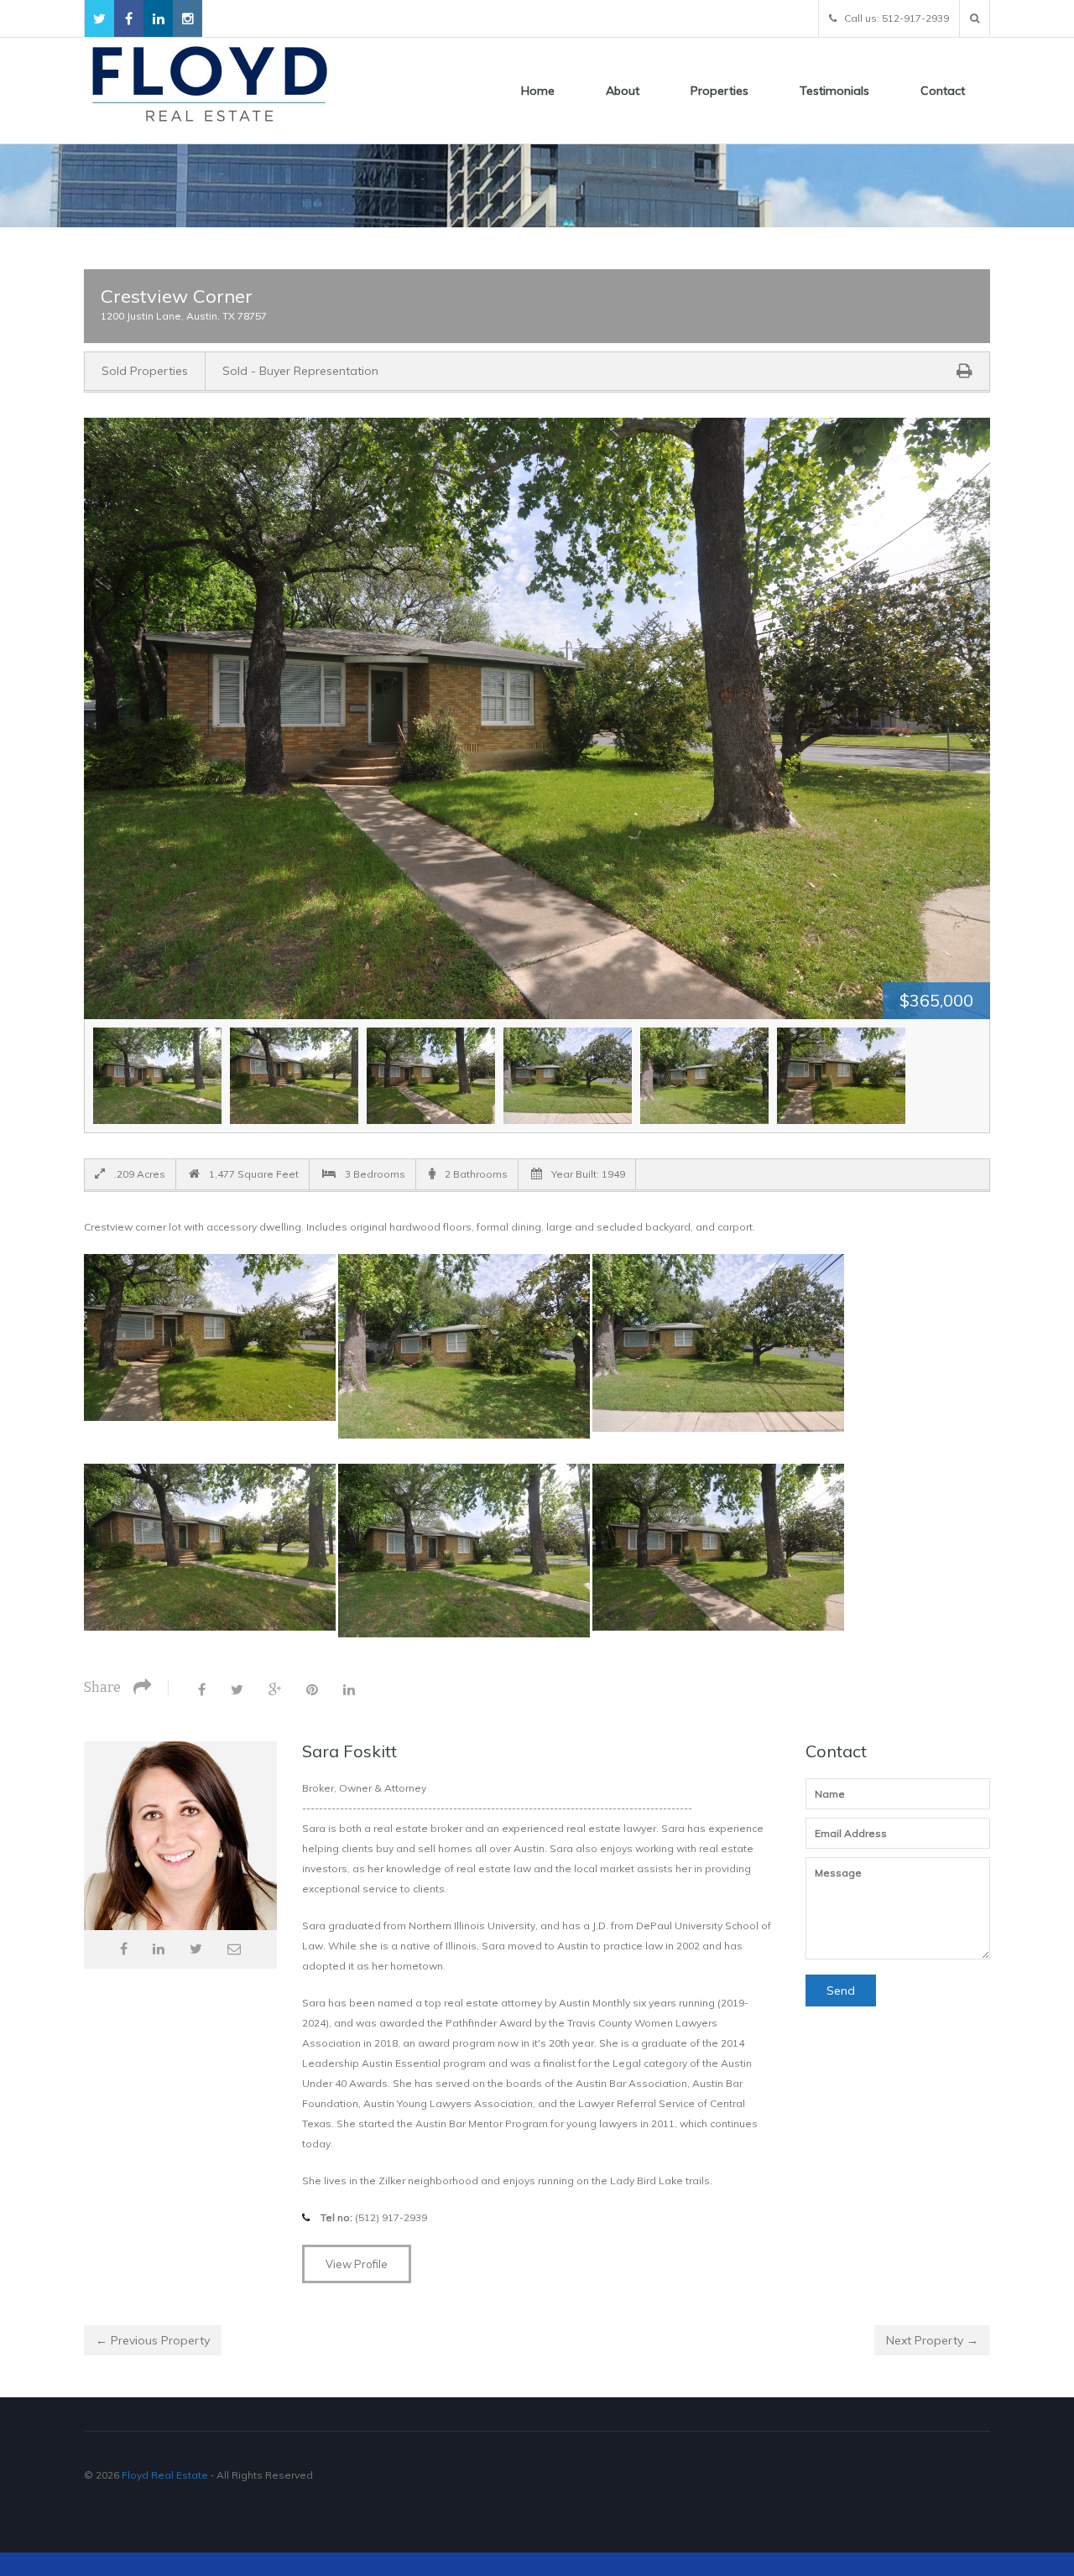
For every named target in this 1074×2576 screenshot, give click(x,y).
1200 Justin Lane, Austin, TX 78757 (184, 316)
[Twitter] (237, 1689)
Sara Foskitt (349, 1751)
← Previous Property (153, 2340)
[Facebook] (202, 1689)
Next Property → (932, 2340)
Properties (719, 91)
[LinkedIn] (349, 1689)
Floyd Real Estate (165, 2475)
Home (538, 91)
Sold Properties (145, 371)
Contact (943, 91)
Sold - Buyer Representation (300, 371)
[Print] (965, 370)
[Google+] (275, 1689)
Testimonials (834, 91)
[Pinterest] (312, 1689)
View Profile (357, 2264)
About (623, 91)
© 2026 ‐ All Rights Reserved (200, 2475)
